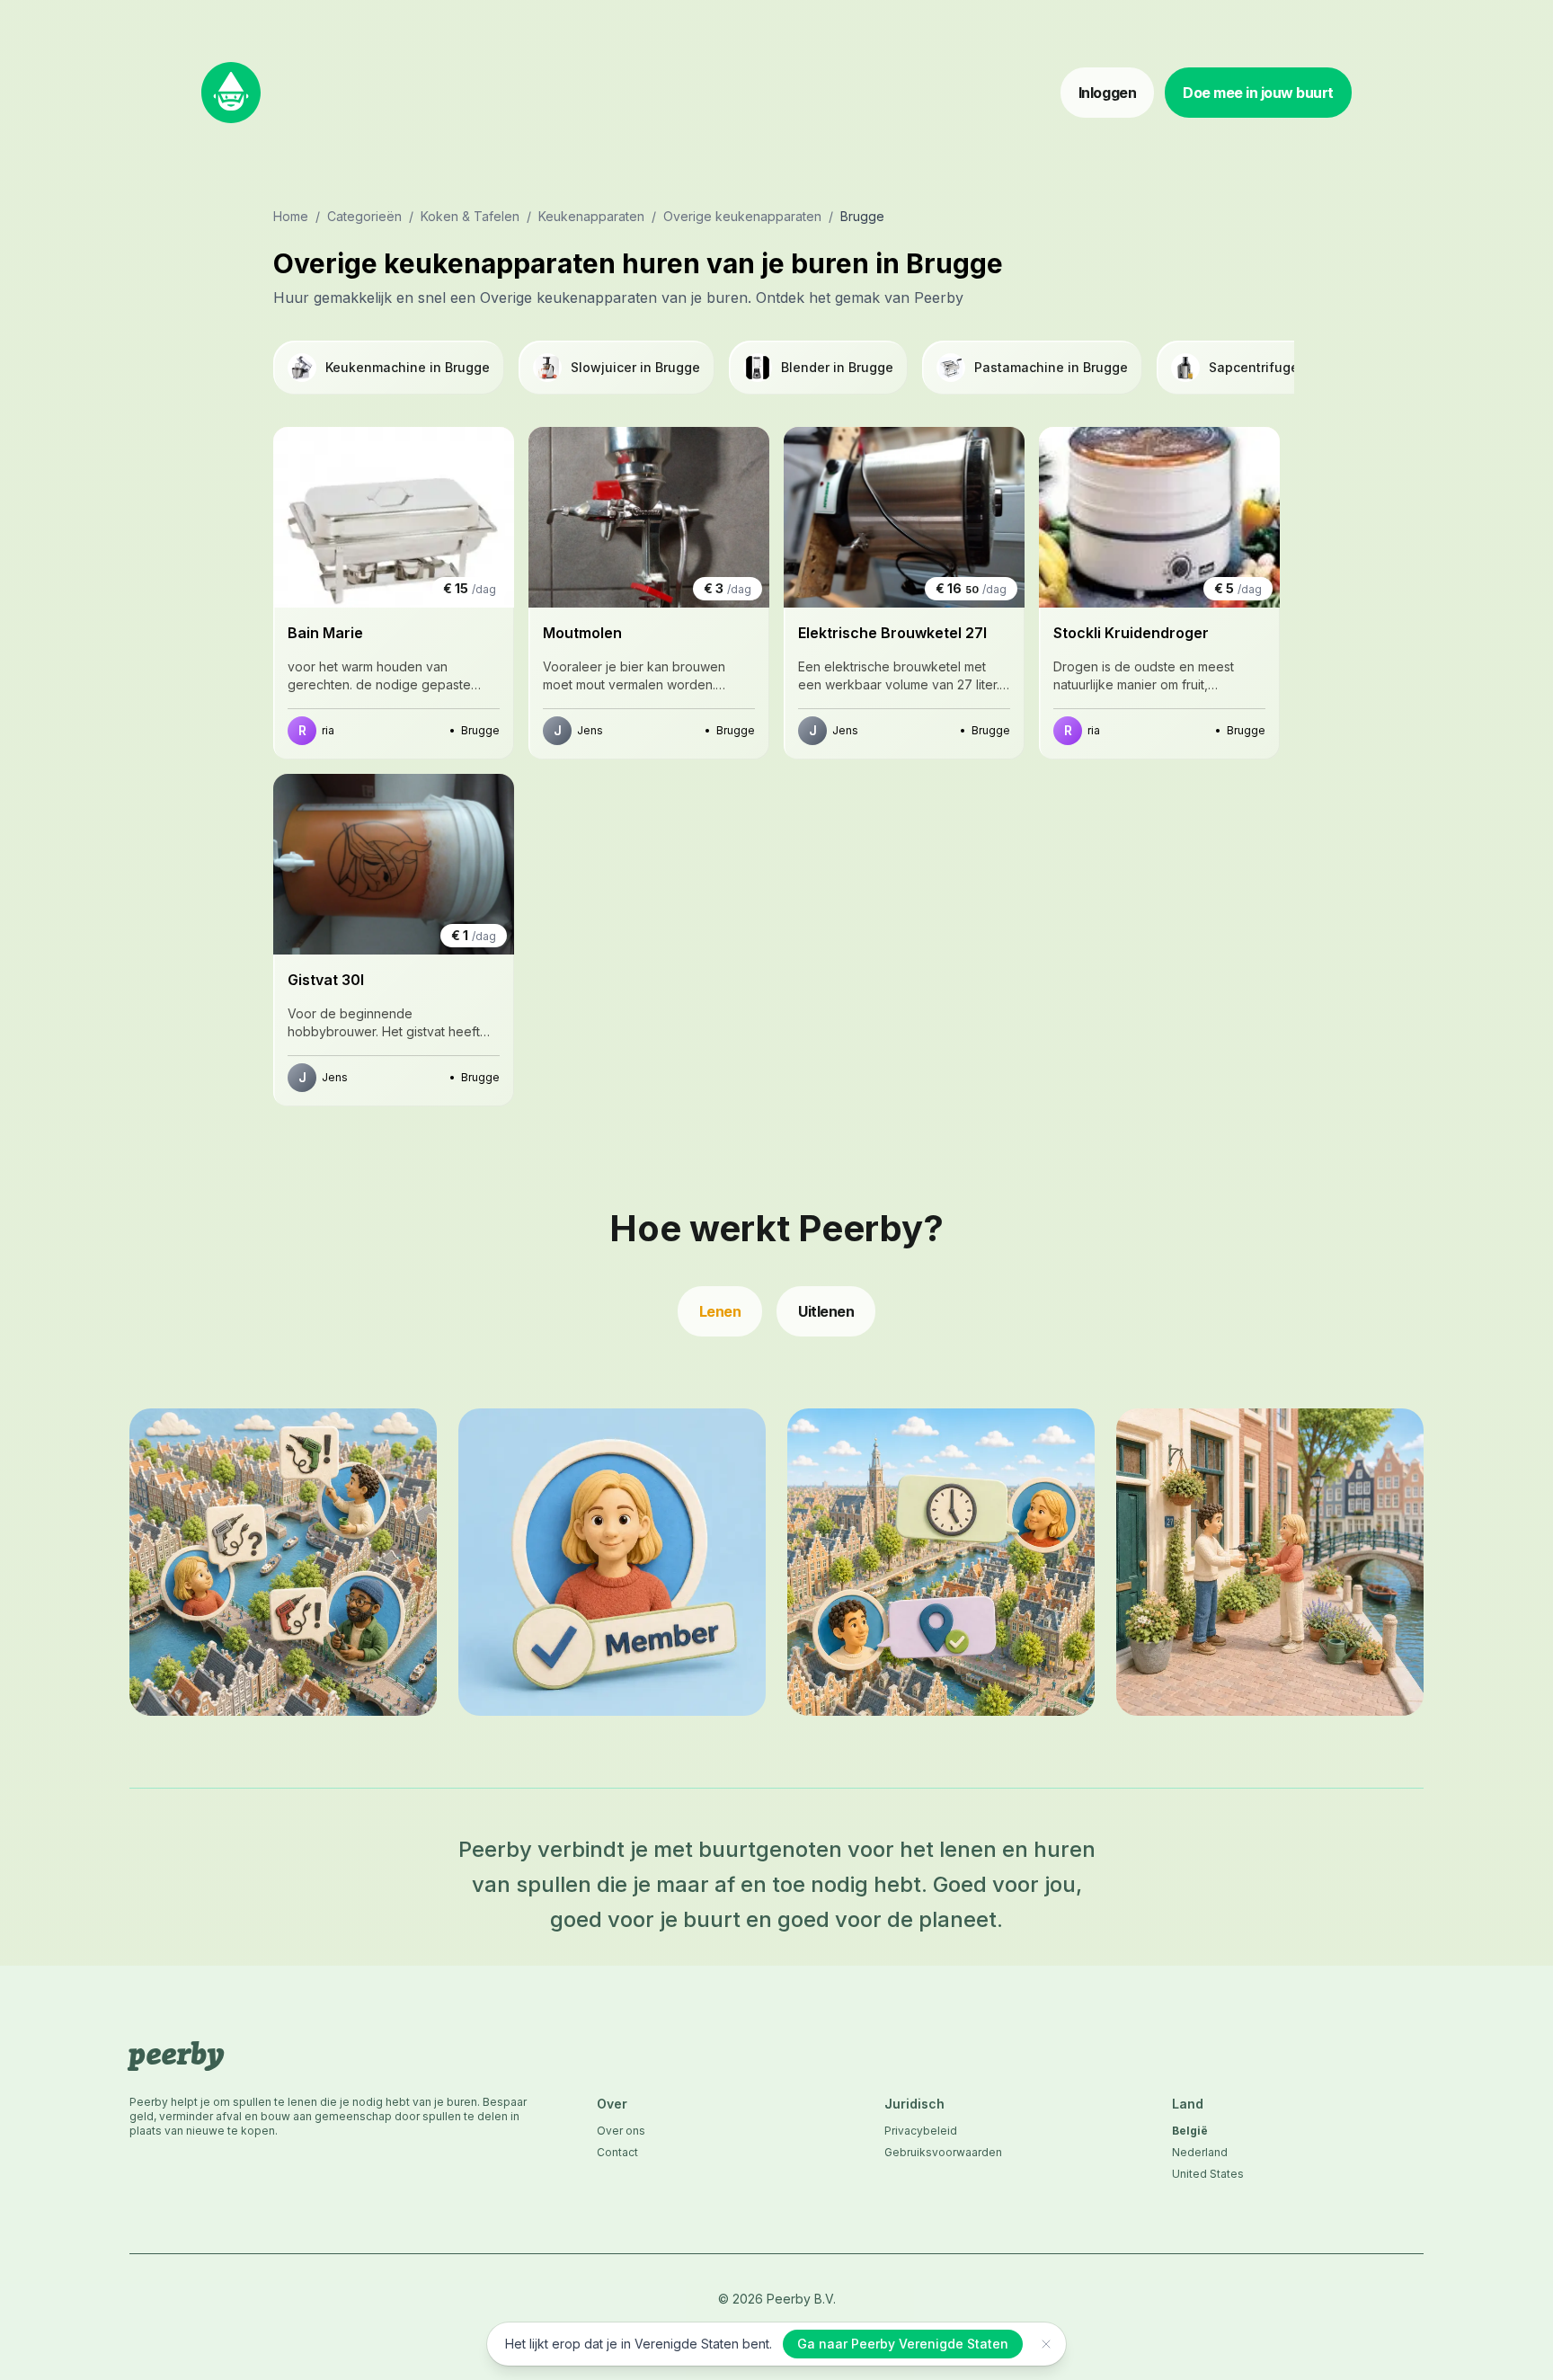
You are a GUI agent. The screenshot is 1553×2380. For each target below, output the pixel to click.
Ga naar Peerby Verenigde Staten (903, 2344)
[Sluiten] (1046, 2344)
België (1190, 2131)
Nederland (1200, 2152)
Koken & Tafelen (470, 216)
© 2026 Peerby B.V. (777, 2299)
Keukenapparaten (591, 216)
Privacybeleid (921, 2131)
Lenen (720, 1311)
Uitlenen (826, 1311)
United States (1208, 2174)
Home (291, 216)
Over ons (621, 2131)
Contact (617, 2152)
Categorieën (364, 216)
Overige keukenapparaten (742, 216)
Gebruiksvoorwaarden (943, 2152)
